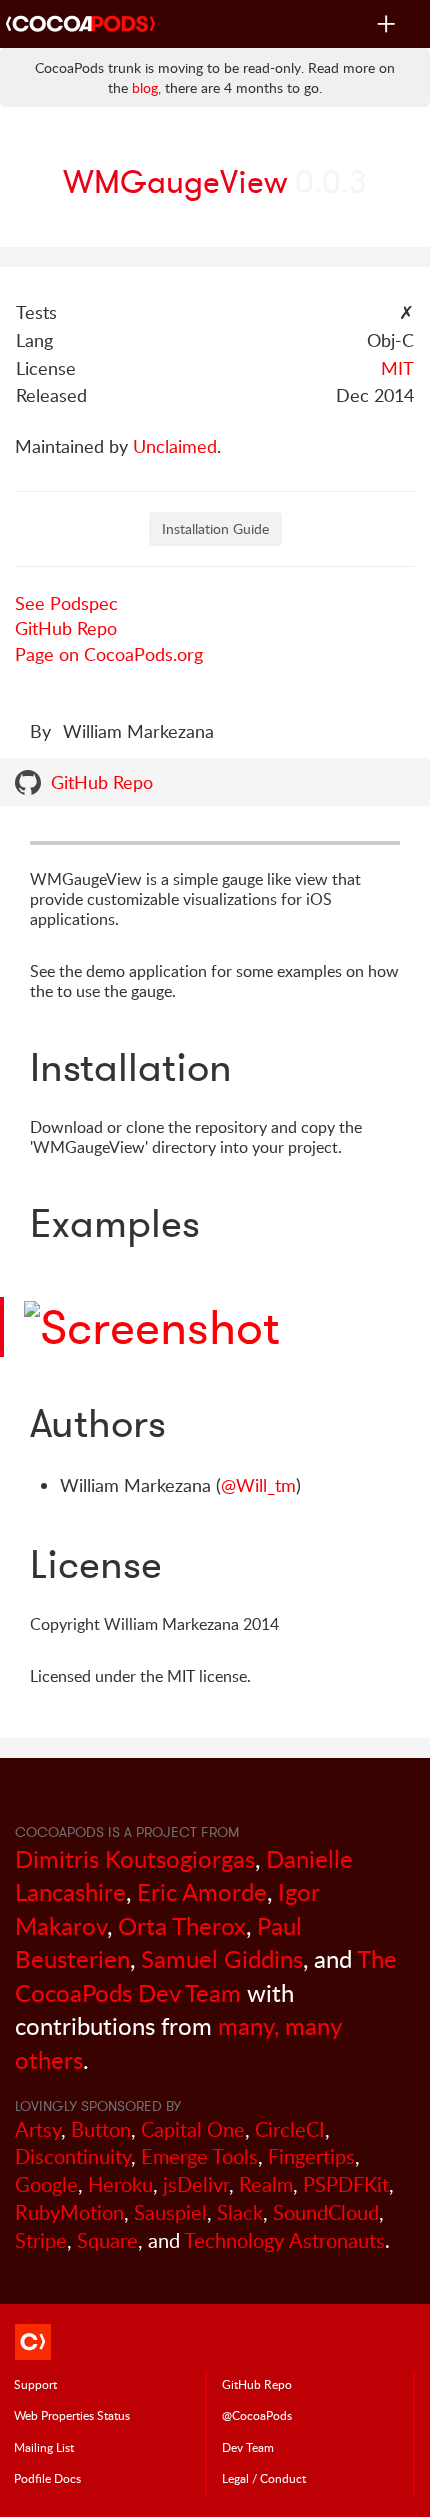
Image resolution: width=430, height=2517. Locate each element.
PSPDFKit (346, 2184)
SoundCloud (326, 2212)
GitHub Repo (66, 628)
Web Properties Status (72, 2415)
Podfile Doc (47, 2478)
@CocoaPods (257, 2415)
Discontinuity (73, 2156)
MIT (397, 368)
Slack (240, 2212)
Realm (266, 2184)
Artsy (38, 2129)
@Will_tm (258, 1485)
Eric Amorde (202, 1891)
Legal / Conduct (264, 2478)
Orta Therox (182, 1925)
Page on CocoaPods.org (109, 654)
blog (145, 87)
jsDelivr (196, 2184)
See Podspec (66, 603)
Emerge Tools (199, 2156)
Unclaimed (175, 446)
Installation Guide (215, 528)
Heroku (120, 2184)
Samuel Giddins (222, 1958)
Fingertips (311, 2156)
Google (46, 2184)
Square (107, 2240)
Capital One (193, 2129)
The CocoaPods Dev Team (206, 1975)
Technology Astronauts (284, 2240)
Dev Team (248, 2447)
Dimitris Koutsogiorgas (135, 1858)
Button (101, 2129)
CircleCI (290, 2129)
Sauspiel (170, 2212)
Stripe (41, 2240)
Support (35, 2384)
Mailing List (44, 2447)
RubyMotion (69, 2212)
